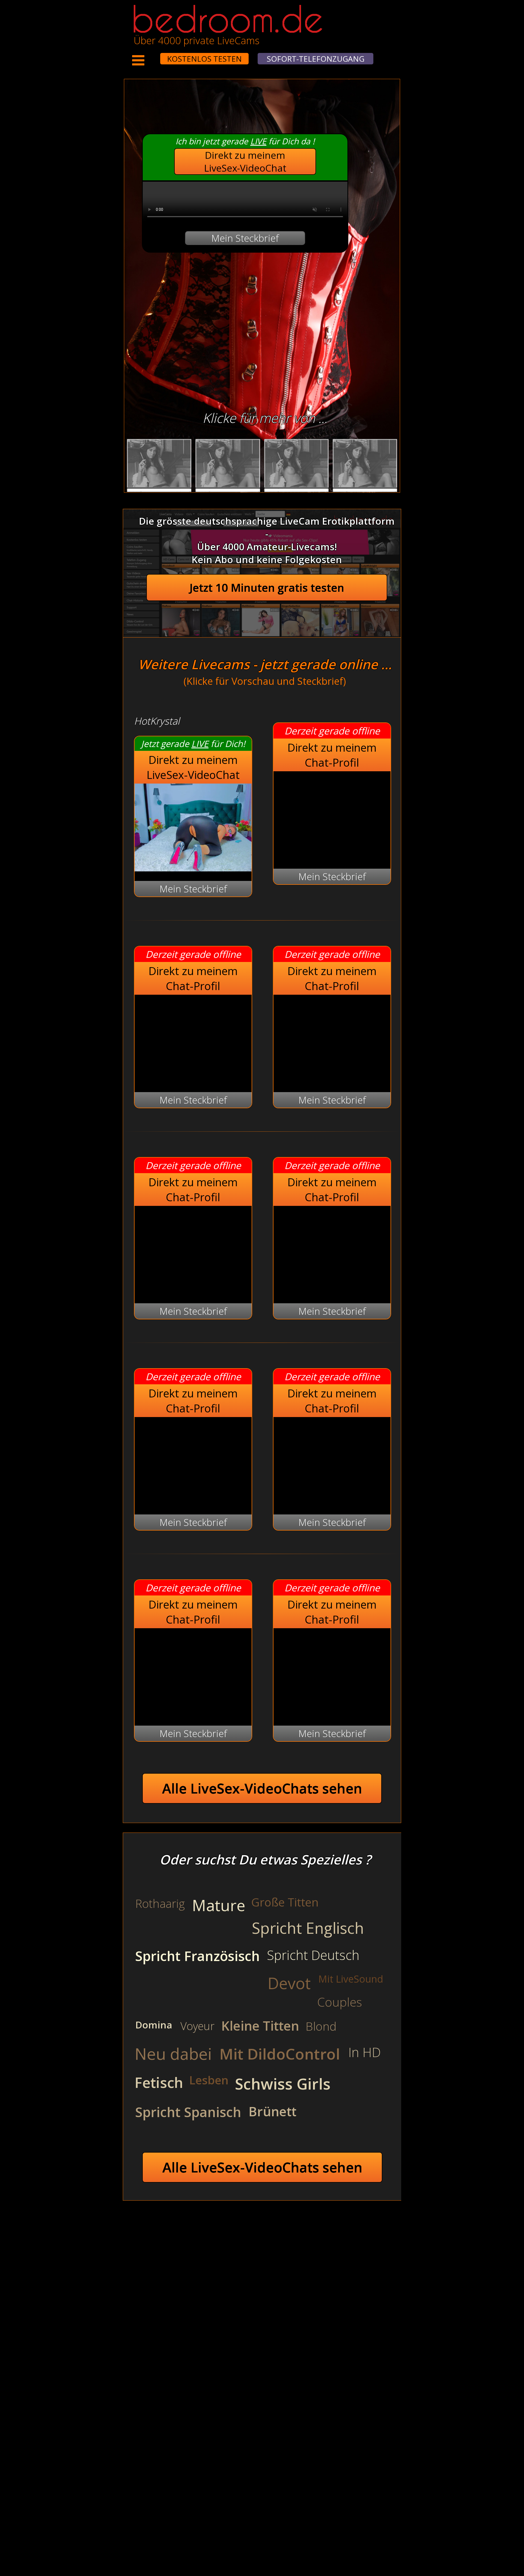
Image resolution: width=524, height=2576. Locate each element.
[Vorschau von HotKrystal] (193, 868)
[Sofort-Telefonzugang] (155, 55)
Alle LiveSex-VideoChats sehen (262, 1788)
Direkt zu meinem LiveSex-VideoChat (245, 162)
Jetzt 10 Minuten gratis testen (267, 588)
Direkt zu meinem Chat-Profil (332, 755)
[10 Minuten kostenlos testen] (150, 55)
